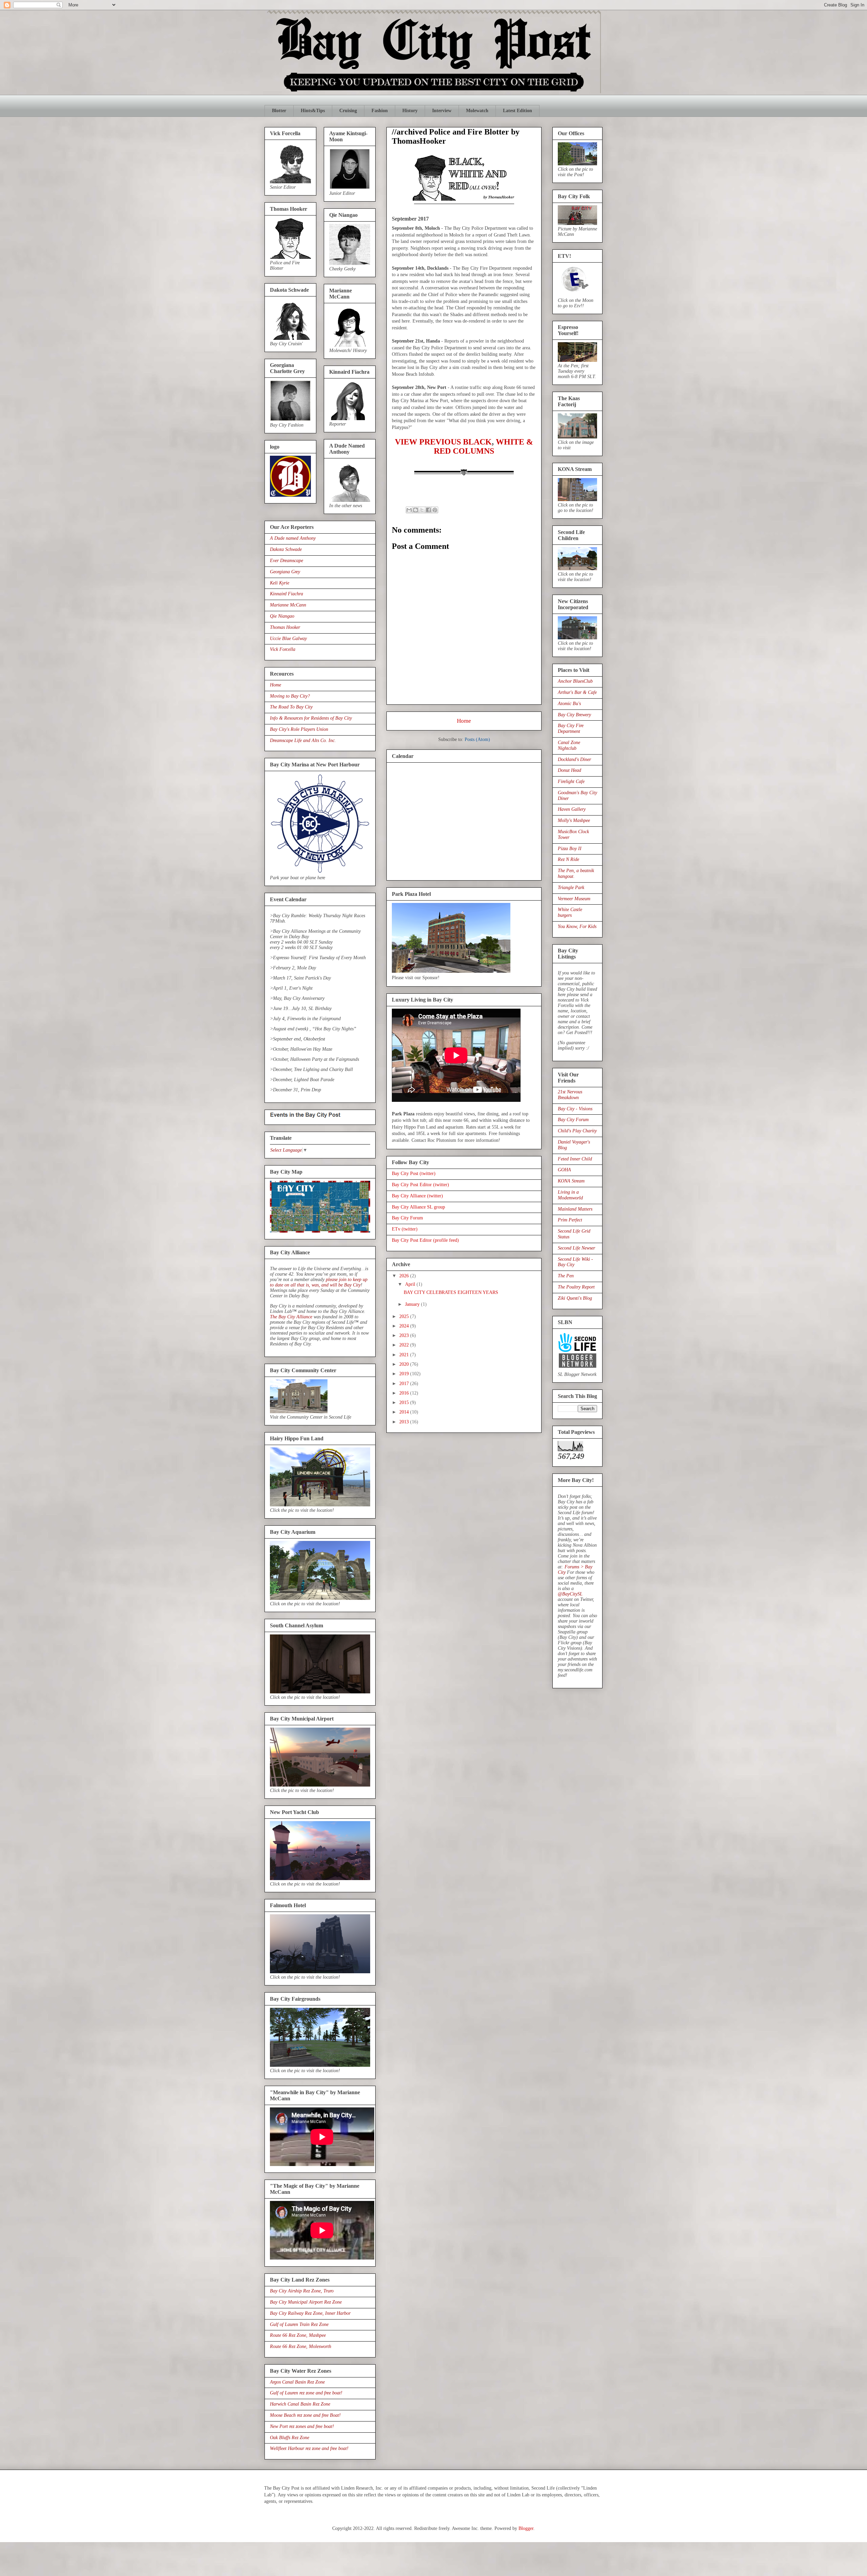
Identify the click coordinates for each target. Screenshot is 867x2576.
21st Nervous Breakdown (570, 1095)
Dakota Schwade (286, 549)
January (413, 1304)
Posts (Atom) (477, 739)
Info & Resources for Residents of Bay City (311, 718)
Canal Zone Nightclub (569, 745)
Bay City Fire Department (571, 728)
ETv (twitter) (405, 1229)
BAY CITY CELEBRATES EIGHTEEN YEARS (451, 1292)
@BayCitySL (570, 1594)
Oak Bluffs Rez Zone (290, 2438)
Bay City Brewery (574, 715)
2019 (405, 1374)
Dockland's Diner (574, 759)
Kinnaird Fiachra (287, 594)
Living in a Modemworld (570, 1195)
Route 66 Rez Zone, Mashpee (298, 2335)
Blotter (279, 111)
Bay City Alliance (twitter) (417, 1196)
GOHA (564, 1170)
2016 (405, 1393)
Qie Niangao (282, 616)
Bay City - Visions (575, 1109)
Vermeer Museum (574, 899)
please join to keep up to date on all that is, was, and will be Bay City (319, 1282)
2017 (405, 1384)
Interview (442, 111)
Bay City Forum (407, 1218)
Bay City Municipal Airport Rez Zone (306, 2302)
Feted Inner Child (575, 1159)
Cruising (348, 111)
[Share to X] (422, 510)
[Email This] (409, 510)
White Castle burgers (570, 912)
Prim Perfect (570, 1220)
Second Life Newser (576, 1248)
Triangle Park (571, 888)
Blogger (526, 2528)
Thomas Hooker (285, 627)
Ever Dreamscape (287, 561)
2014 (405, 1412)
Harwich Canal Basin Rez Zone (300, 2404)
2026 (405, 1276)
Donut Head (569, 770)
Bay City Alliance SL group (418, 1207)
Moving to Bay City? (290, 696)
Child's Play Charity (577, 1131)
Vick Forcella (283, 649)
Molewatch (477, 111)
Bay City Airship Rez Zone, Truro (302, 2291)
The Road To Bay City (291, 707)
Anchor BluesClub (575, 681)
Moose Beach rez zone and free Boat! (305, 2415)
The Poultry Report (576, 1287)
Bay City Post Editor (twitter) (420, 1185)
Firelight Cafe (571, 781)
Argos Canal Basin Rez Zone (297, 2382)
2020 (405, 1364)
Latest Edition (517, 111)
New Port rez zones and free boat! (302, 2426)
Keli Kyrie (280, 583)
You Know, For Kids (577, 926)
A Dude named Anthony (293, 538)
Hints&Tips (313, 111)
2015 (405, 1403)
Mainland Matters (575, 1209)
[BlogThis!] (416, 510)
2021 (405, 1355)
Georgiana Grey (285, 572)
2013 (405, 1422)
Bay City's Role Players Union (299, 729)
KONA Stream (571, 1181)
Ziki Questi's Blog (575, 1298)
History (410, 111)
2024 (405, 1326)
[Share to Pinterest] (435, 510)
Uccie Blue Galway (288, 638)
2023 (405, 1335)
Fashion (380, 111)
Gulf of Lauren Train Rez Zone (299, 2324)
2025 (405, 1316)
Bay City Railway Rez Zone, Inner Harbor (310, 2313)
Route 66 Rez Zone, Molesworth (301, 2346)
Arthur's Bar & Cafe (577, 692)
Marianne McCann (288, 605)
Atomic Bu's (569, 704)
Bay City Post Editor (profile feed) (425, 1240)
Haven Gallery (572, 809)
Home (464, 721)
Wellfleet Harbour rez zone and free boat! (309, 2448)
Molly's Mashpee (574, 820)
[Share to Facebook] (428, 510)
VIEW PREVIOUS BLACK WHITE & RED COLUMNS (464, 446)
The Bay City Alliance (291, 1317)
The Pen (566, 1276)
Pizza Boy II (570, 849)
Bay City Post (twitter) (414, 1173)
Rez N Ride (568, 859)
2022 (405, 1345)
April (411, 1284)
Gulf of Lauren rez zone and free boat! (306, 2393)
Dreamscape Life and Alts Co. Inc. (303, 740)
